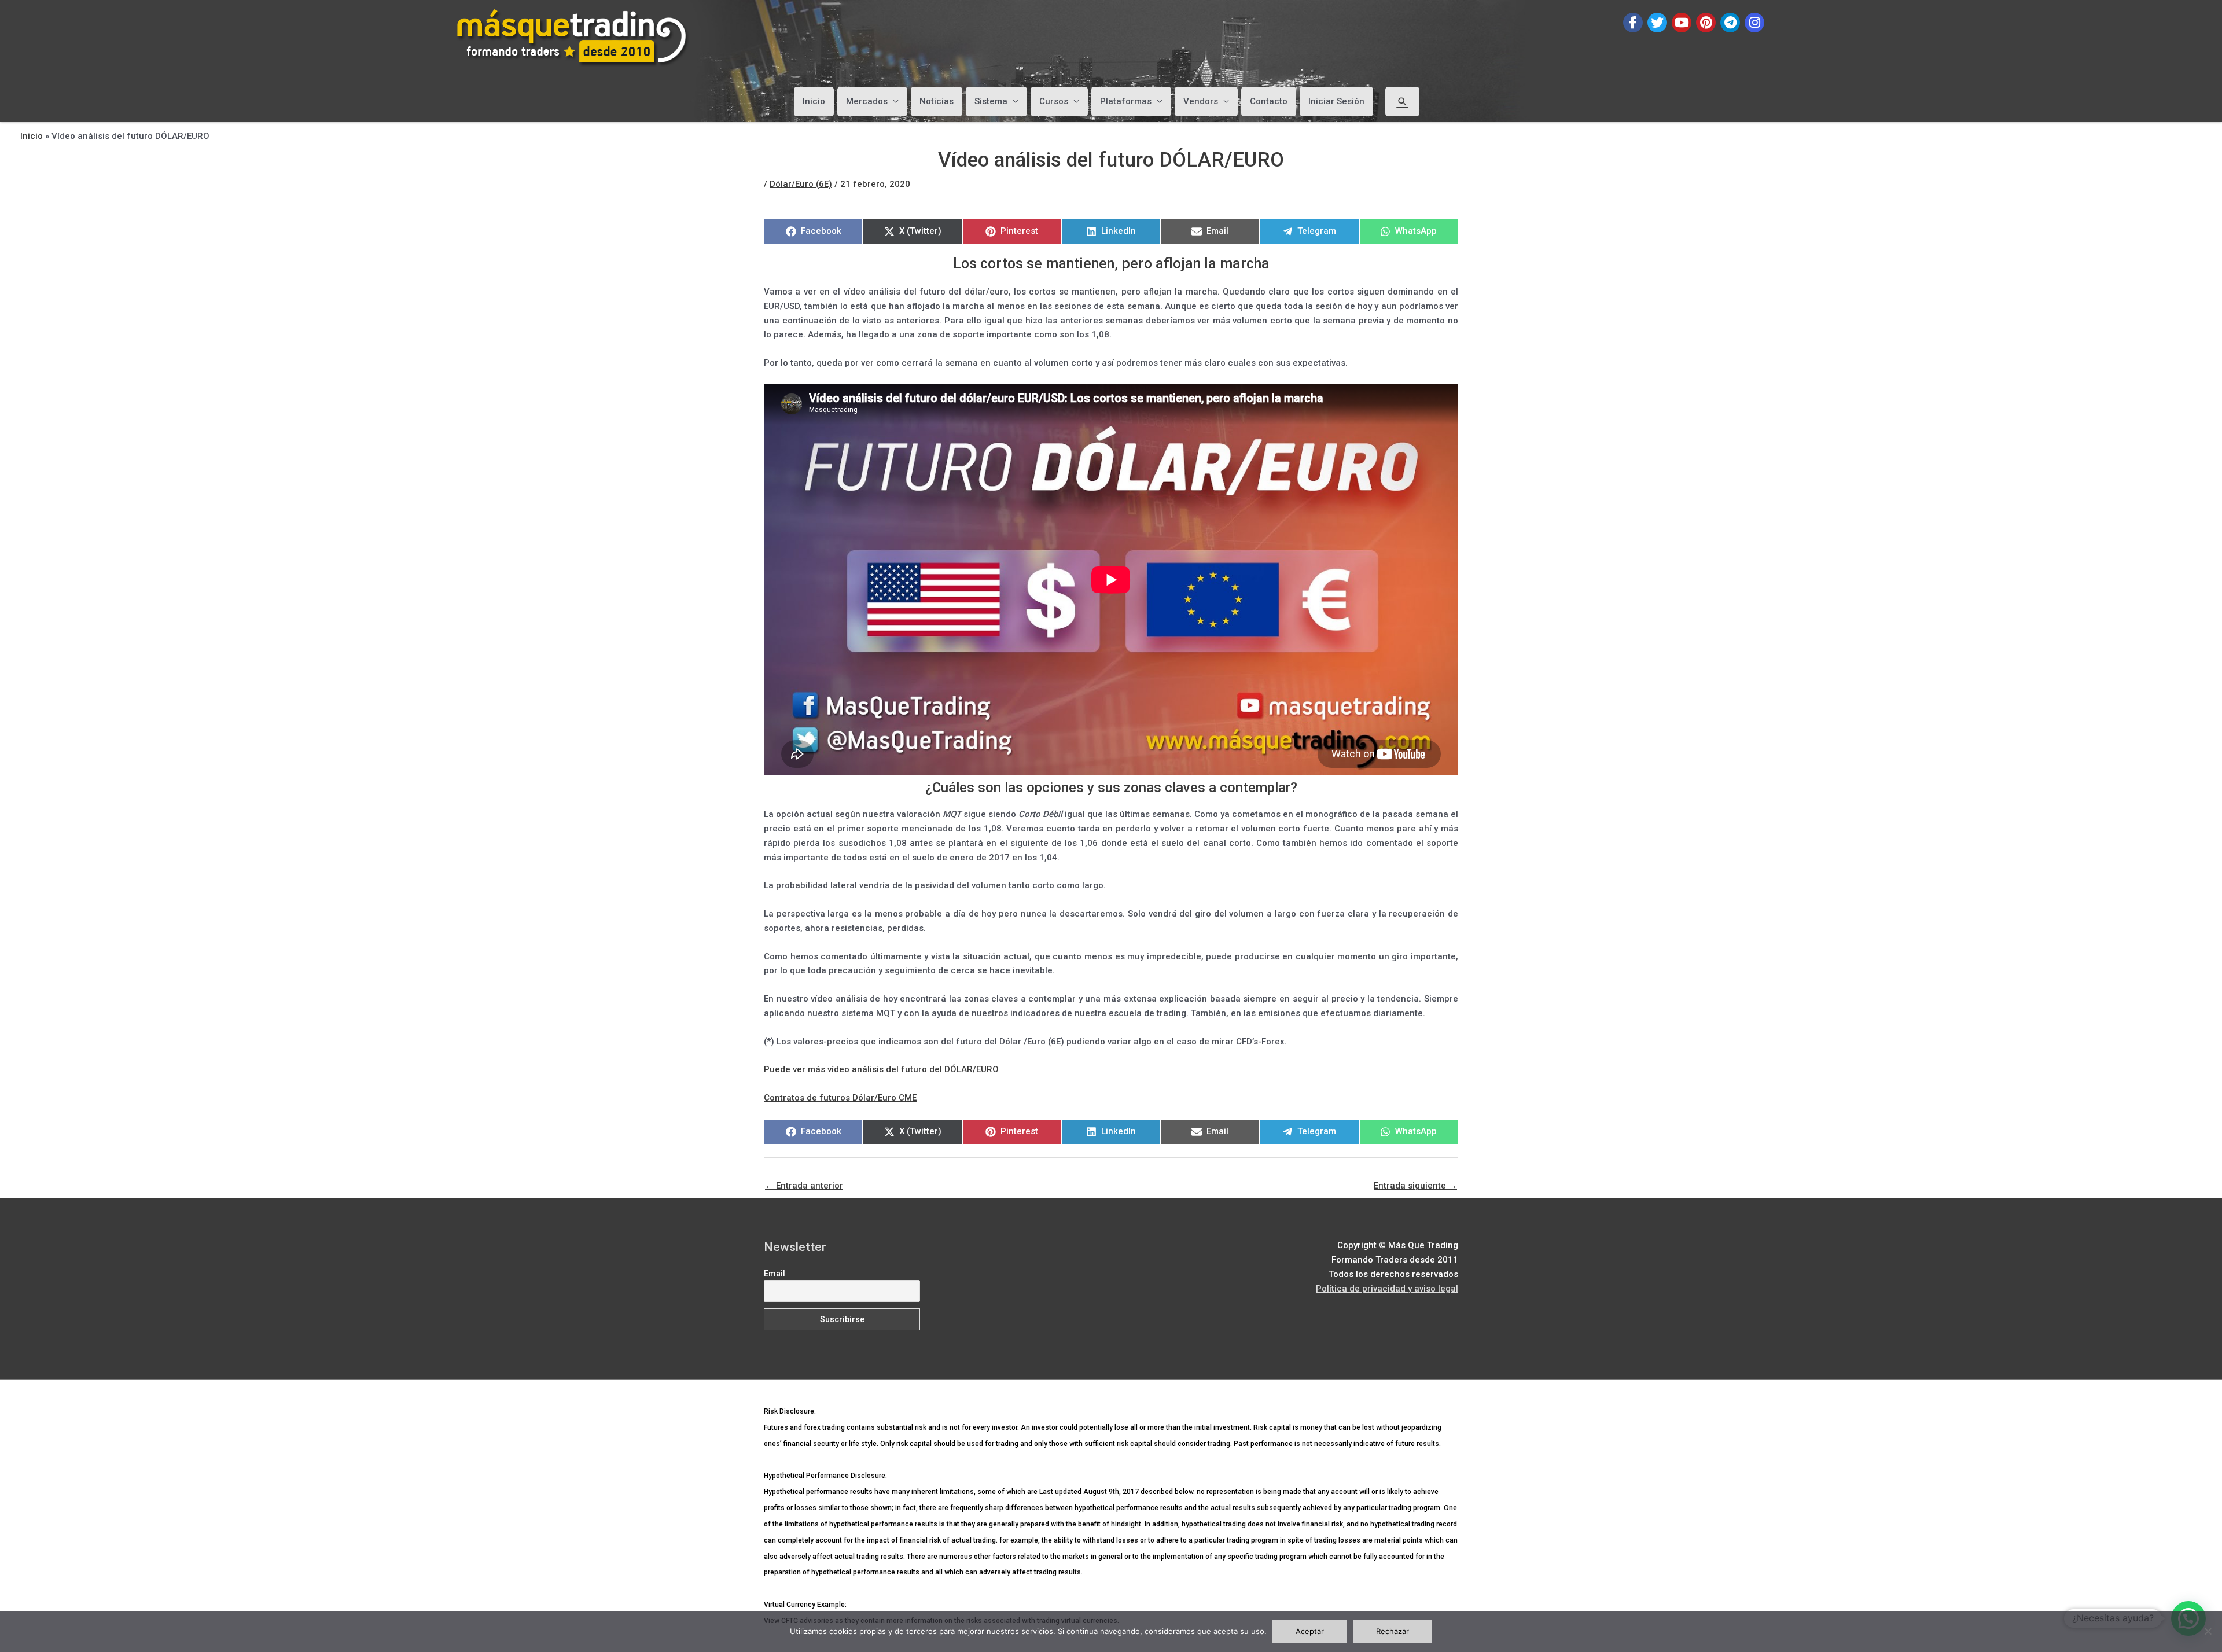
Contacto (1269, 101)
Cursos (1054, 101)
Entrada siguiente (1415, 1186)
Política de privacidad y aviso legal (1387, 1289)
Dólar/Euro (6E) (801, 184)
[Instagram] (1754, 23)
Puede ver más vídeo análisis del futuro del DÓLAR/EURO (881, 1069)
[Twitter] (1657, 23)
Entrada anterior (804, 1186)
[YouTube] (1682, 23)
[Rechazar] (2208, 1631)
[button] (1402, 101)
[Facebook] (1633, 23)
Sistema (991, 101)
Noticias (937, 101)
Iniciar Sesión (1336, 101)
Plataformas (1126, 101)
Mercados (867, 101)
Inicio (814, 101)
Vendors (1201, 101)
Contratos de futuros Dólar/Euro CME (840, 1098)
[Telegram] (1730, 23)
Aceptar (1310, 1631)
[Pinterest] (1706, 23)
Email (775, 1274)
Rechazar (1393, 1631)
